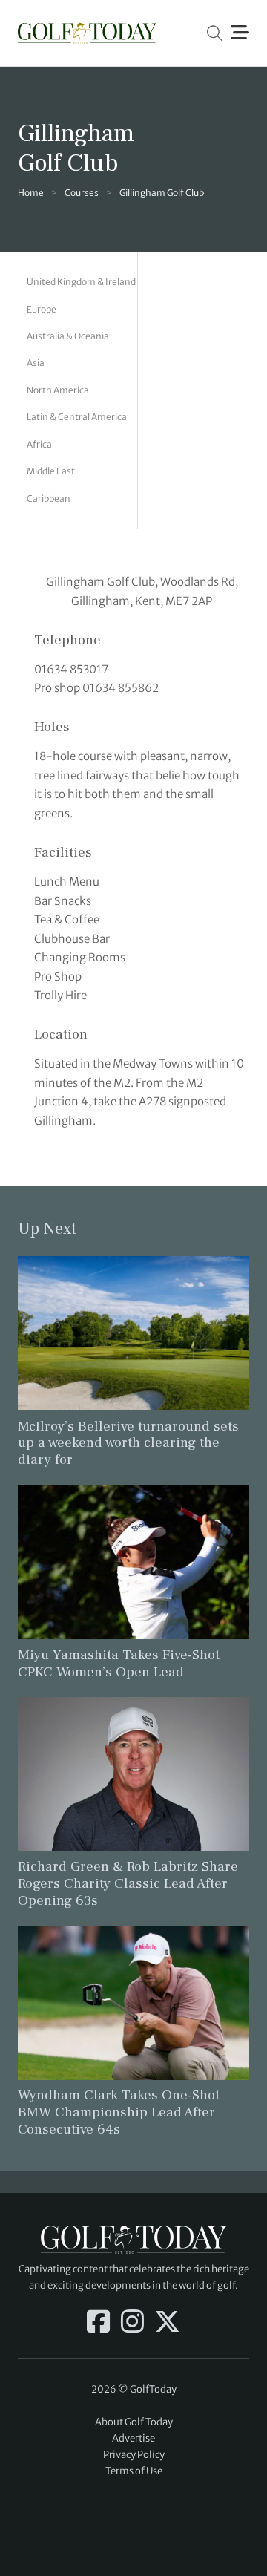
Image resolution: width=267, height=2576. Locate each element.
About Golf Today (134, 2422)
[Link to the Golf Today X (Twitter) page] (167, 2323)
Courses (82, 193)
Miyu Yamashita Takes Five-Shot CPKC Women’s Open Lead (119, 1663)
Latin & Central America (77, 417)
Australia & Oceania (68, 336)
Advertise (133, 2438)
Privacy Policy (134, 2455)
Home (31, 193)
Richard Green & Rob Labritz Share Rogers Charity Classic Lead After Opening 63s (128, 1883)
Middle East (51, 471)
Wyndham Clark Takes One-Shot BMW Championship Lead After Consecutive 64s (119, 2112)
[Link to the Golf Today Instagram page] (132, 2323)
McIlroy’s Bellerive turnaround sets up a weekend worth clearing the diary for (128, 1443)
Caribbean (49, 498)
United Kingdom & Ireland (81, 282)
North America (58, 390)
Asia (36, 363)
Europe (42, 309)
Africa (39, 444)
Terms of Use (134, 2471)
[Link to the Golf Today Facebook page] (98, 2323)
